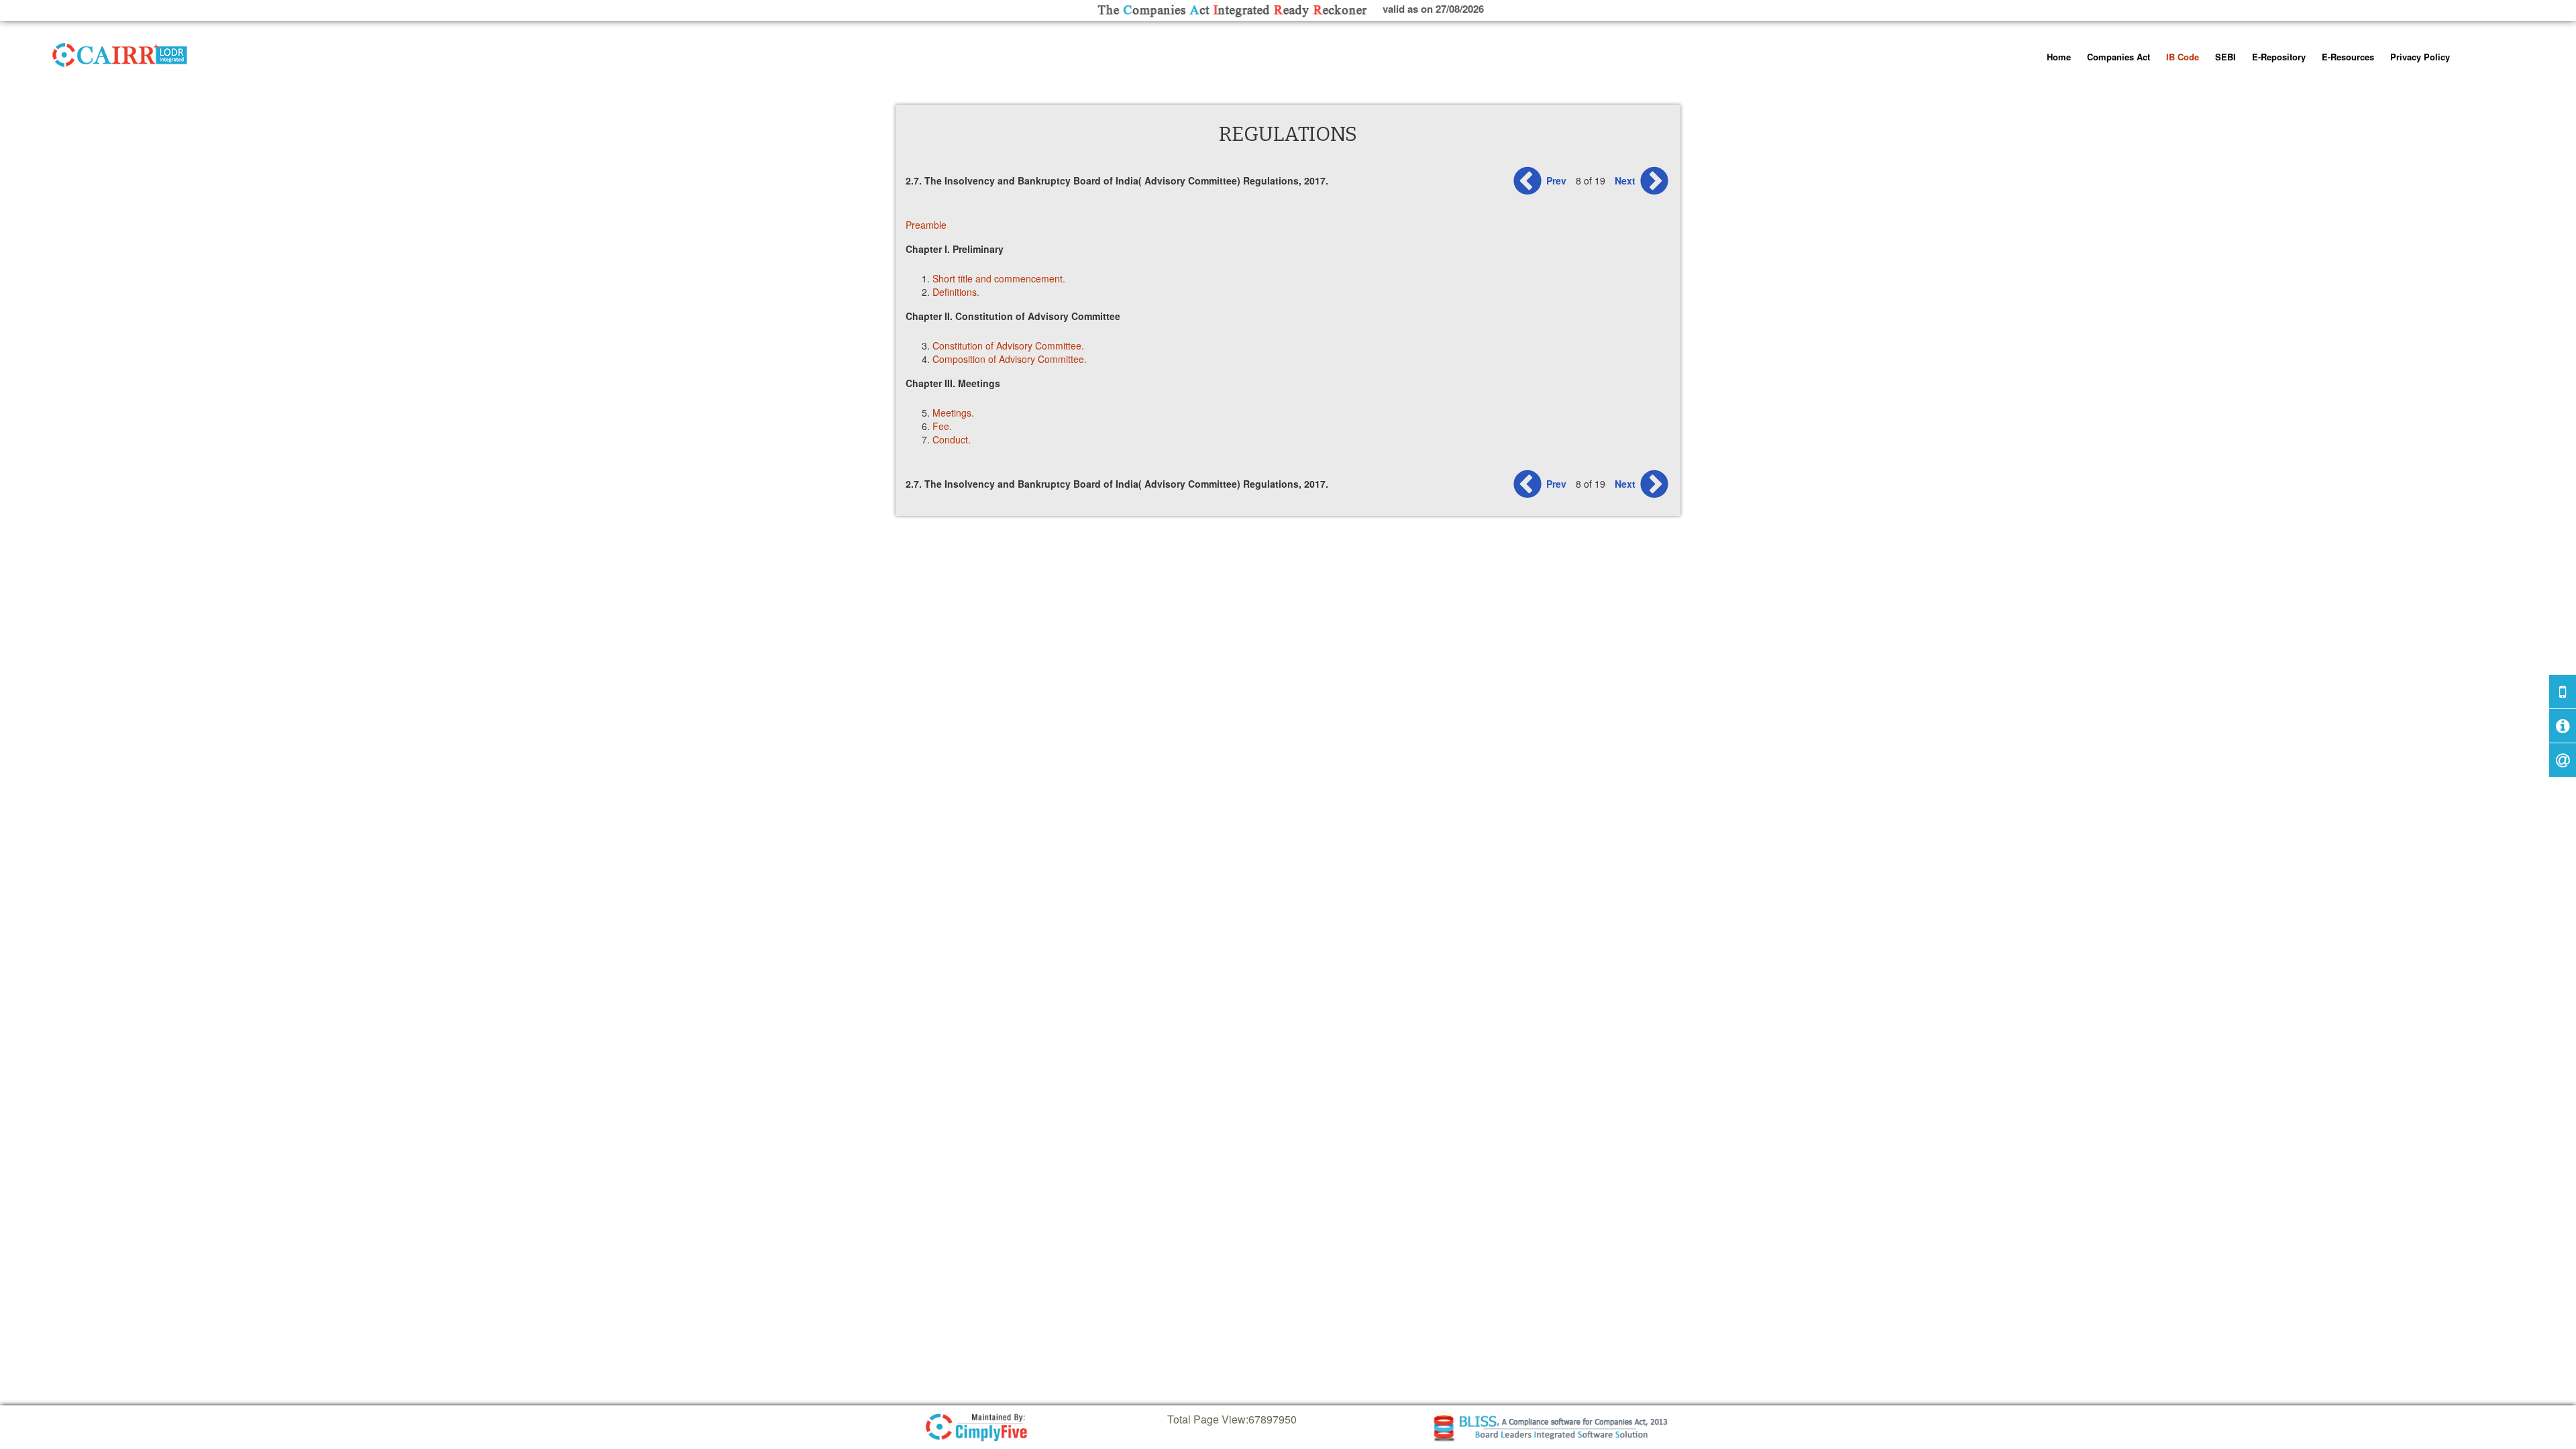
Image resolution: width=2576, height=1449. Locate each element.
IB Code (2183, 57)
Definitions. (956, 292)
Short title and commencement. (999, 278)
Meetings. (953, 413)
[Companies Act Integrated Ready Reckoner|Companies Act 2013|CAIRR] (120, 52)
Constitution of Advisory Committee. (1008, 345)
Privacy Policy (2420, 57)
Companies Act (2118, 57)
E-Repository (2279, 57)
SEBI (2225, 57)
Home (2059, 57)
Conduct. (952, 439)
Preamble (926, 225)
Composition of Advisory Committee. (1010, 359)
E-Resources (2348, 57)
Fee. (942, 426)
